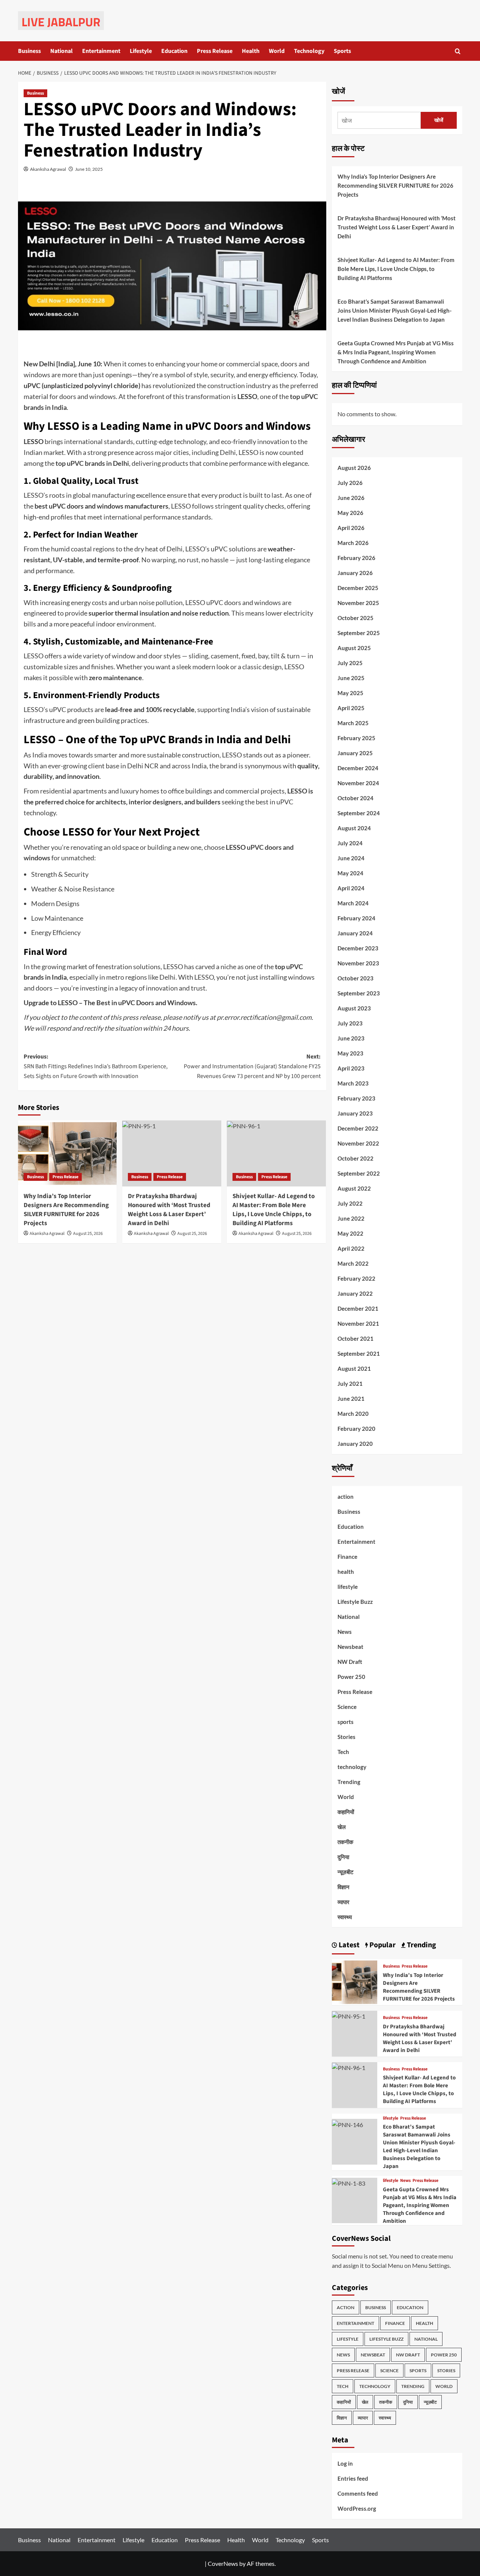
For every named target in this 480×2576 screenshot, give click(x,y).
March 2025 (353, 723)
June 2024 (351, 858)
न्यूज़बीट (346, 1872)
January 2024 (355, 933)
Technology (309, 51)
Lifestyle (141, 51)
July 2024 (350, 843)
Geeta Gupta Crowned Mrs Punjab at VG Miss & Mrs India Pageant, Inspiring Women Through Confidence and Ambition (396, 352)
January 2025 (355, 753)
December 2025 (358, 588)
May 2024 (350, 873)
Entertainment (101, 51)
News (345, 1632)
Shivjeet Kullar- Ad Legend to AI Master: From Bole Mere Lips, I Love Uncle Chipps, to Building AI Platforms (274, 1210)
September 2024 (359, 813)
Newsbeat (350, 1647)
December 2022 (358, 1128)
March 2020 (353, 1414)
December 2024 (358, 768)
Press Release (215, 51)
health (346, 1572)
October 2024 (355, 798)
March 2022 (353, 1263)
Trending (349, 1782)
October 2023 (355, 978)
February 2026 (356, 558)
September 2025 (359, 633)
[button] (458, 51)
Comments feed (358, 2493)
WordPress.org (357, 2508)
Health (251, 51)
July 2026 (350, 483)
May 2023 (350, 1053)
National (61, 51)
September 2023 (359, 993)
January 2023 (355, 1113)
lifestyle (348, 1587)
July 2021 (350, 1384)
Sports (342, 51)
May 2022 (350, 1233)
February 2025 (356, 738)
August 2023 (354, 1008)
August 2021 (354, 1369)
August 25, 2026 (88, 1234)
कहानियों (346, 1812)
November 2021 (358, 1323)
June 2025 (351, 678)
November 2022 (358, 1143)
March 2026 (353, 543)
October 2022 (355, 1158)
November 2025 (358, 603)
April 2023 (351, 1068)
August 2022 (354, 1188)
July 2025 (350, 663)
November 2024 (358, 783)
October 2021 (355, 1338)
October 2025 (355, 618)
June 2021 (351, 1399)
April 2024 (351, 888)
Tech (343, 1752)
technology (352, 1767)
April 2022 (351, 1248)
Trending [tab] (421, 1945)
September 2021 (359, 1353)
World (277, 51)
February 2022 (356, 1278)
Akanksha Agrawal (48, 169)
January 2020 (355, 1444)
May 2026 (350, 513)
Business (29, 51)
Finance (347, 1557)
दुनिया (343, 1857)
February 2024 (356, 918)
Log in (345, 2463)
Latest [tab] (348, 1945)
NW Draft (350, 1662)
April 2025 (351, 708)
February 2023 (356, 1098)
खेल (342, 1827)
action (346, 1497)
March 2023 (353, 1083)
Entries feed (353, 2478)
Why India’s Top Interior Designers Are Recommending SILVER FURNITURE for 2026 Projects (66, 1210)
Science (347, 1707)
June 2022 (351, 1218)
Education (174, 51)
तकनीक (345, 1842)
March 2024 (353, 903)
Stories (346, 1737)
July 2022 (350, 1203)
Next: (252, 1066)
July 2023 (350, 1023)
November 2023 (358, 963)
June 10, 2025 (89, 169)
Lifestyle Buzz (355, 1602)
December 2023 (358, 948)
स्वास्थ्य (345, 1917)
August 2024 (354, 828)
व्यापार (343, 1902)
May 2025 (350, 693)
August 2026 (354, 468)
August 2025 (354, 648)
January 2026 (355, 573)
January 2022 (355, 1293)
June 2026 (351, 498)
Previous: (96, 1066)
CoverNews (223, 2563)
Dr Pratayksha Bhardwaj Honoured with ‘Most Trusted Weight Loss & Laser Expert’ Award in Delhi (169, 1210)
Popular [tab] (382, 1945)
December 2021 (358, 1308)
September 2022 (359, 1173)
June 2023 (351, 1038)
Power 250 (351, 1677)
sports (346, 1722)
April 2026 (351, 528)
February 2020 (356, 1429)
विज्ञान (343, 1887)
